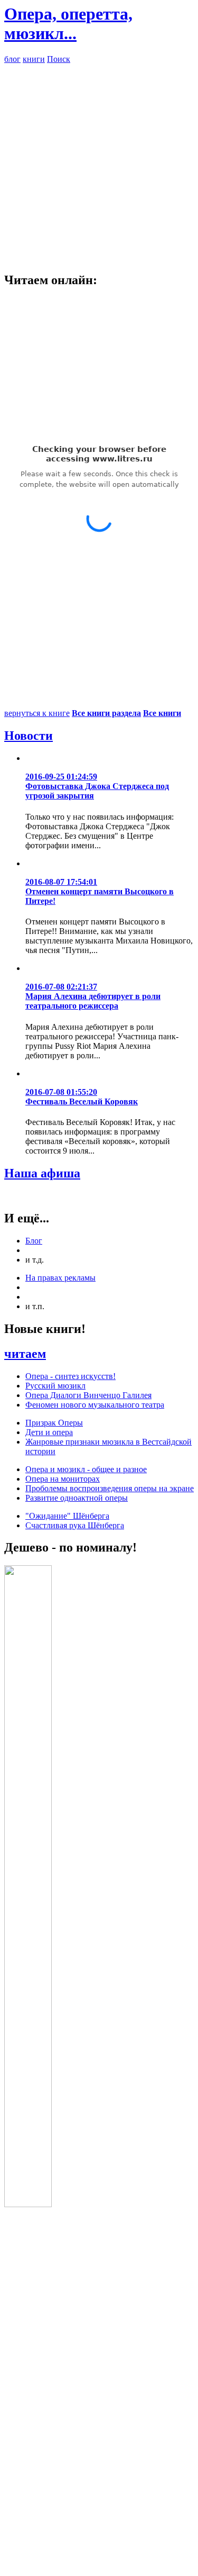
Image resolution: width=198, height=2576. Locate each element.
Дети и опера (49, 1432)
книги (34, 59)
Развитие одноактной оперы (77, 1498)
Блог (34, 1241)
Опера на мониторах (63, 1479)
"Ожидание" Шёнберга (67, 1516)
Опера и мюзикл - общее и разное (86, 1469)
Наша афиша (42, 1173)
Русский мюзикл (55, 1386)
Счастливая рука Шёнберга (75, 1525)
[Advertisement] (99, 163)
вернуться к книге (37, 713)
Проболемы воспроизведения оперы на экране (110, 1488)
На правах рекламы (60, 1278)
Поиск (59, 59)
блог (12, 59)
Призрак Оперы (54, 1423)
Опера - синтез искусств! (70, 1376)
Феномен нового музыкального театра (95, 1405)
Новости (29, 736)
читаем (25, 1354)
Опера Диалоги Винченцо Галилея (88, 1395)
